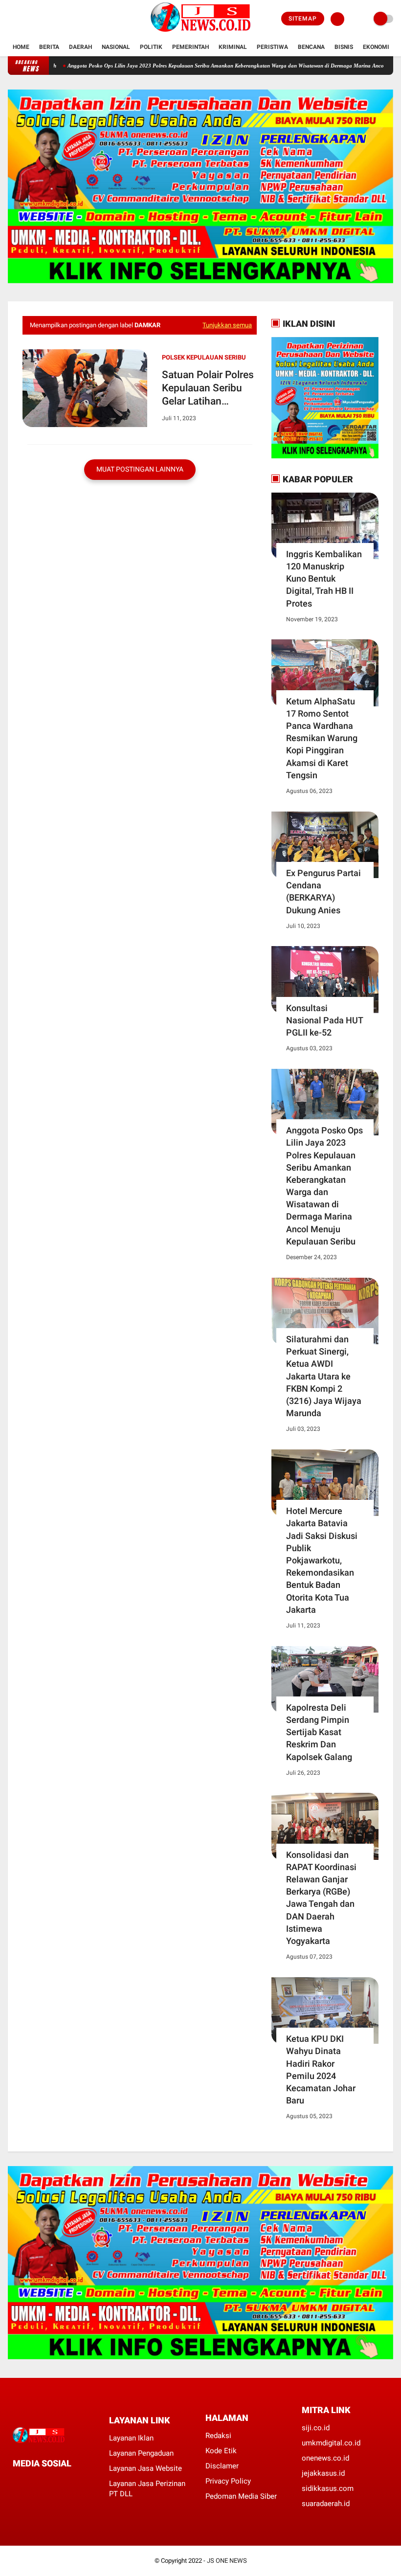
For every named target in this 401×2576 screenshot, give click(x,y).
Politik (151, 47)
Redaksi (218, 2436)
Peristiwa (272, 47)
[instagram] (37, 19)
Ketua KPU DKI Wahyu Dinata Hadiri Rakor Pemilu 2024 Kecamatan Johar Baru (321, 2069)
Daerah (80, 47)
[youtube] (50, 19)
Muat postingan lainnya (140, 469)
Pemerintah (190, 47)
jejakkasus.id (323, 2473)
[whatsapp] (42, 2481)
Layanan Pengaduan (141, 2453)
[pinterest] (55, 2481)
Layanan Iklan (131, 2438)
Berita (49, 47)
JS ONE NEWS (227, 2561)
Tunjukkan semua (227, 325)
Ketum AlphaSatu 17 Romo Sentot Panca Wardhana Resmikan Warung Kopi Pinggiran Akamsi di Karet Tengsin (322, 738)
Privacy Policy (228, 2481)
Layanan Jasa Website (145, 2468)
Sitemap (303, 19)
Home (21, 47)
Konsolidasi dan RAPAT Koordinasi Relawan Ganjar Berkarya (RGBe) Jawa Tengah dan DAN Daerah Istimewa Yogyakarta (321, 1898)
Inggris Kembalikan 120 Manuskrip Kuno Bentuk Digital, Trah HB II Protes (324, 579)
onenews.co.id (325, 2458)
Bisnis (344, 47)
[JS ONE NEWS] (200, 32)
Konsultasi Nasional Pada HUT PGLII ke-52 (324, 1020)
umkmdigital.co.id (331, 2443)
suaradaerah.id (326, 2504)
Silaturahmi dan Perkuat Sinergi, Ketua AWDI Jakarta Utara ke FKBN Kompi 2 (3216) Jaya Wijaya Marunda (324, 1376)
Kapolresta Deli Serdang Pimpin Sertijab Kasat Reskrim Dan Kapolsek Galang (319, 1732)
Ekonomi (376, 47)
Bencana (311, 47)
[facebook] (11, 19)
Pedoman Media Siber (241, 2496)
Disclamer (222, 2466)
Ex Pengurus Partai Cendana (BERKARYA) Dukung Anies (323, 892)
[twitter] (24, 19)
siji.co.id (316, 2428)
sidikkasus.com (328, 2488)
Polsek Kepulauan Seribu (204, 357)
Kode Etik (221, 2451)
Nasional (116, 47)
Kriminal (233, 47)
